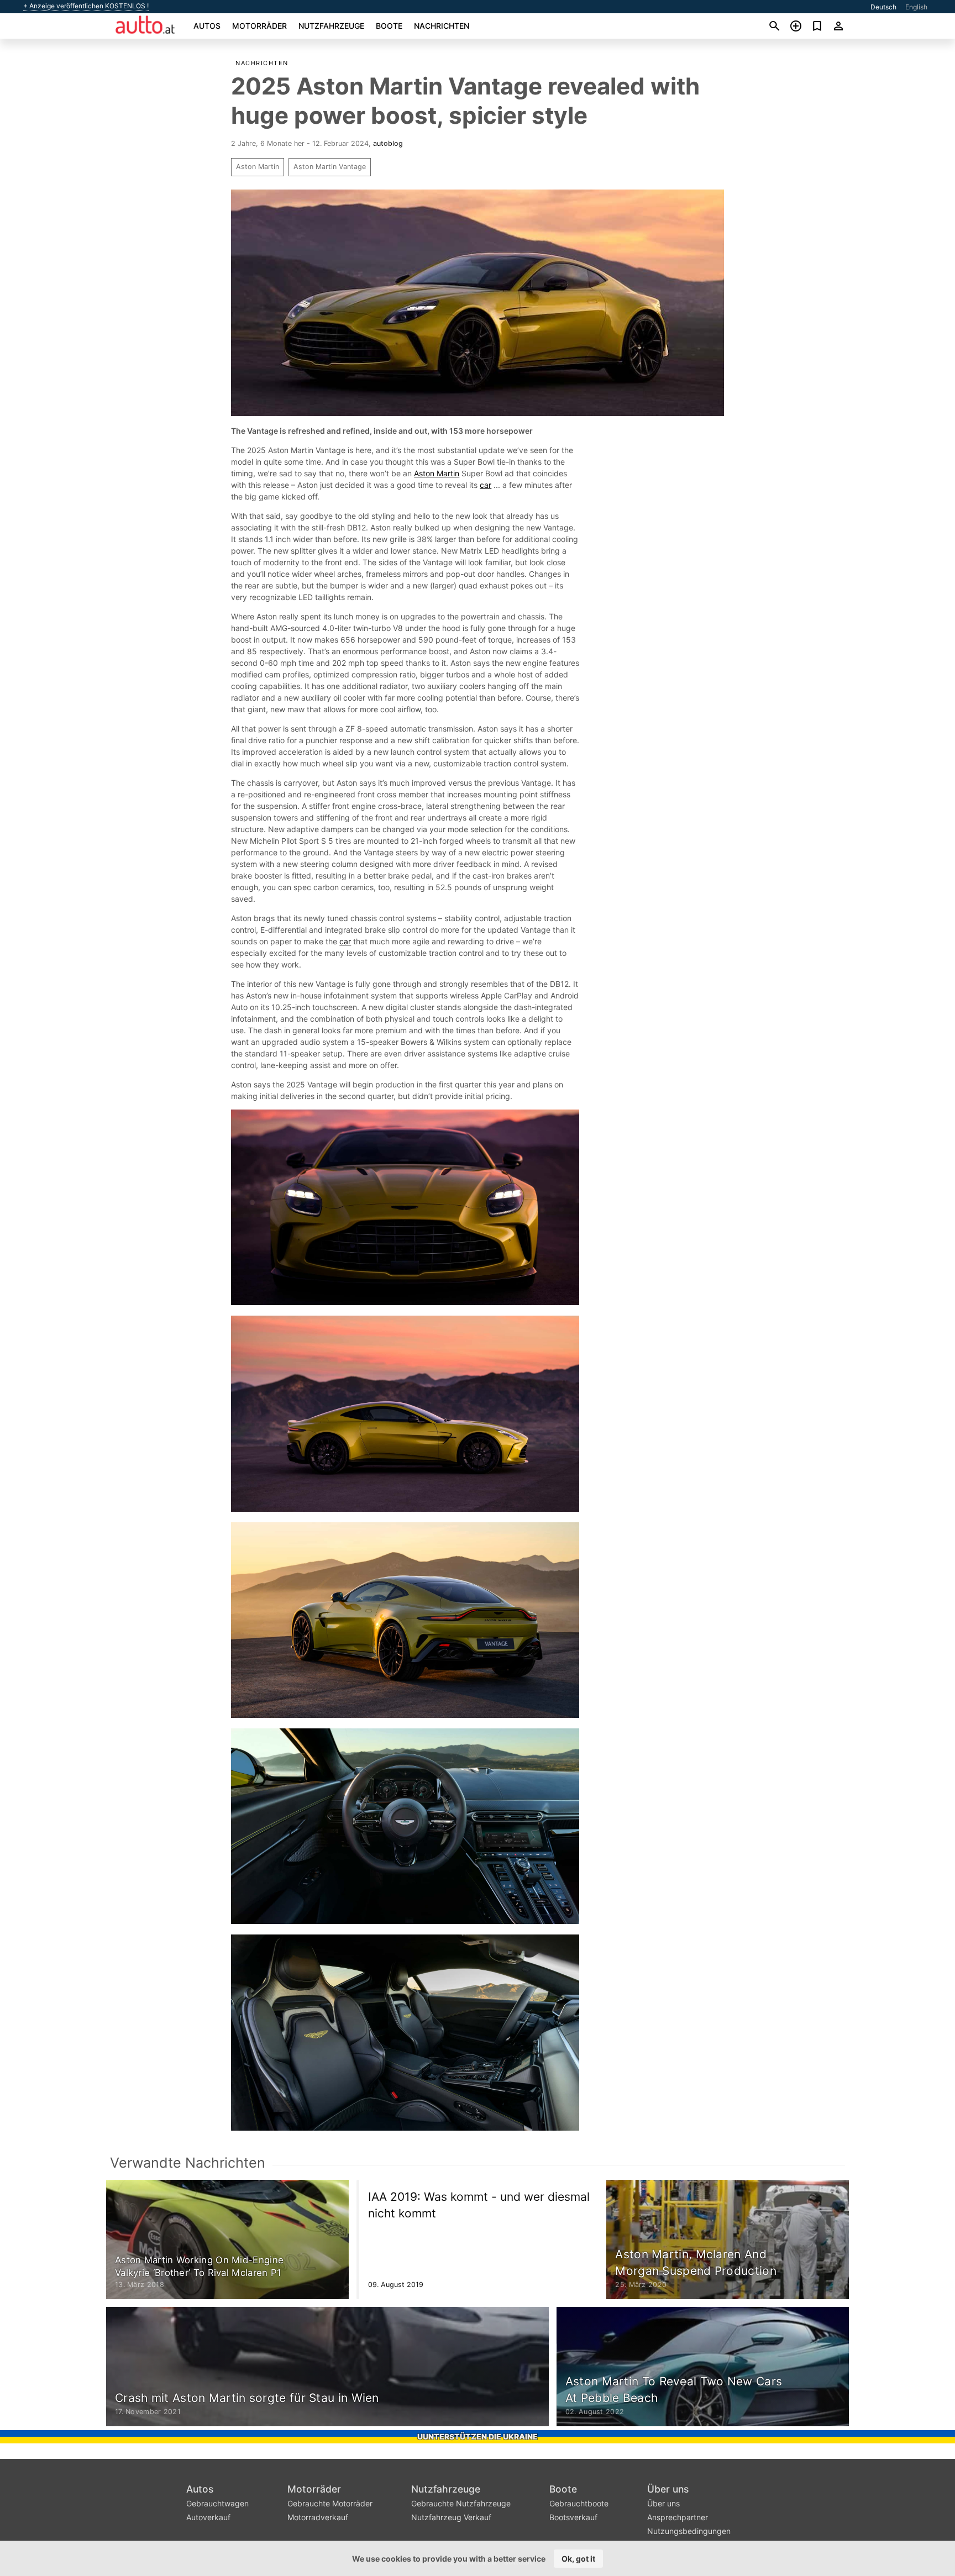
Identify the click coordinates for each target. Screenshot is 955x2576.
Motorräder (259, 26)
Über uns (668, 2489)
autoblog (388, 143)
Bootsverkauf (573, 2517)
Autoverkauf (208, 2517)
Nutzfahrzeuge (331, 26)
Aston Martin (258, 167)
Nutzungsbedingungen (689, 2531)
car (486, 485)
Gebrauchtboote (579, 2503)
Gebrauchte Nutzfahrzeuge (461, 2503)
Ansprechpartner (678, 2517)
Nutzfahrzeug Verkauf (451, 2517)
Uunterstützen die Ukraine (478, 2436)
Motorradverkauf (318, 2517)
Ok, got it (578, 2559)
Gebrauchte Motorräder (330, 2503)
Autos (207, 26)
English (916, 7)
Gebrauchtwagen (217, 2503)
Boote (389, 26)
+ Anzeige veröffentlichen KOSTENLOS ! (86, 6)
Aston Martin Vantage (330, 167)
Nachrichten (442, 26)
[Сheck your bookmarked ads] (817, 26)
